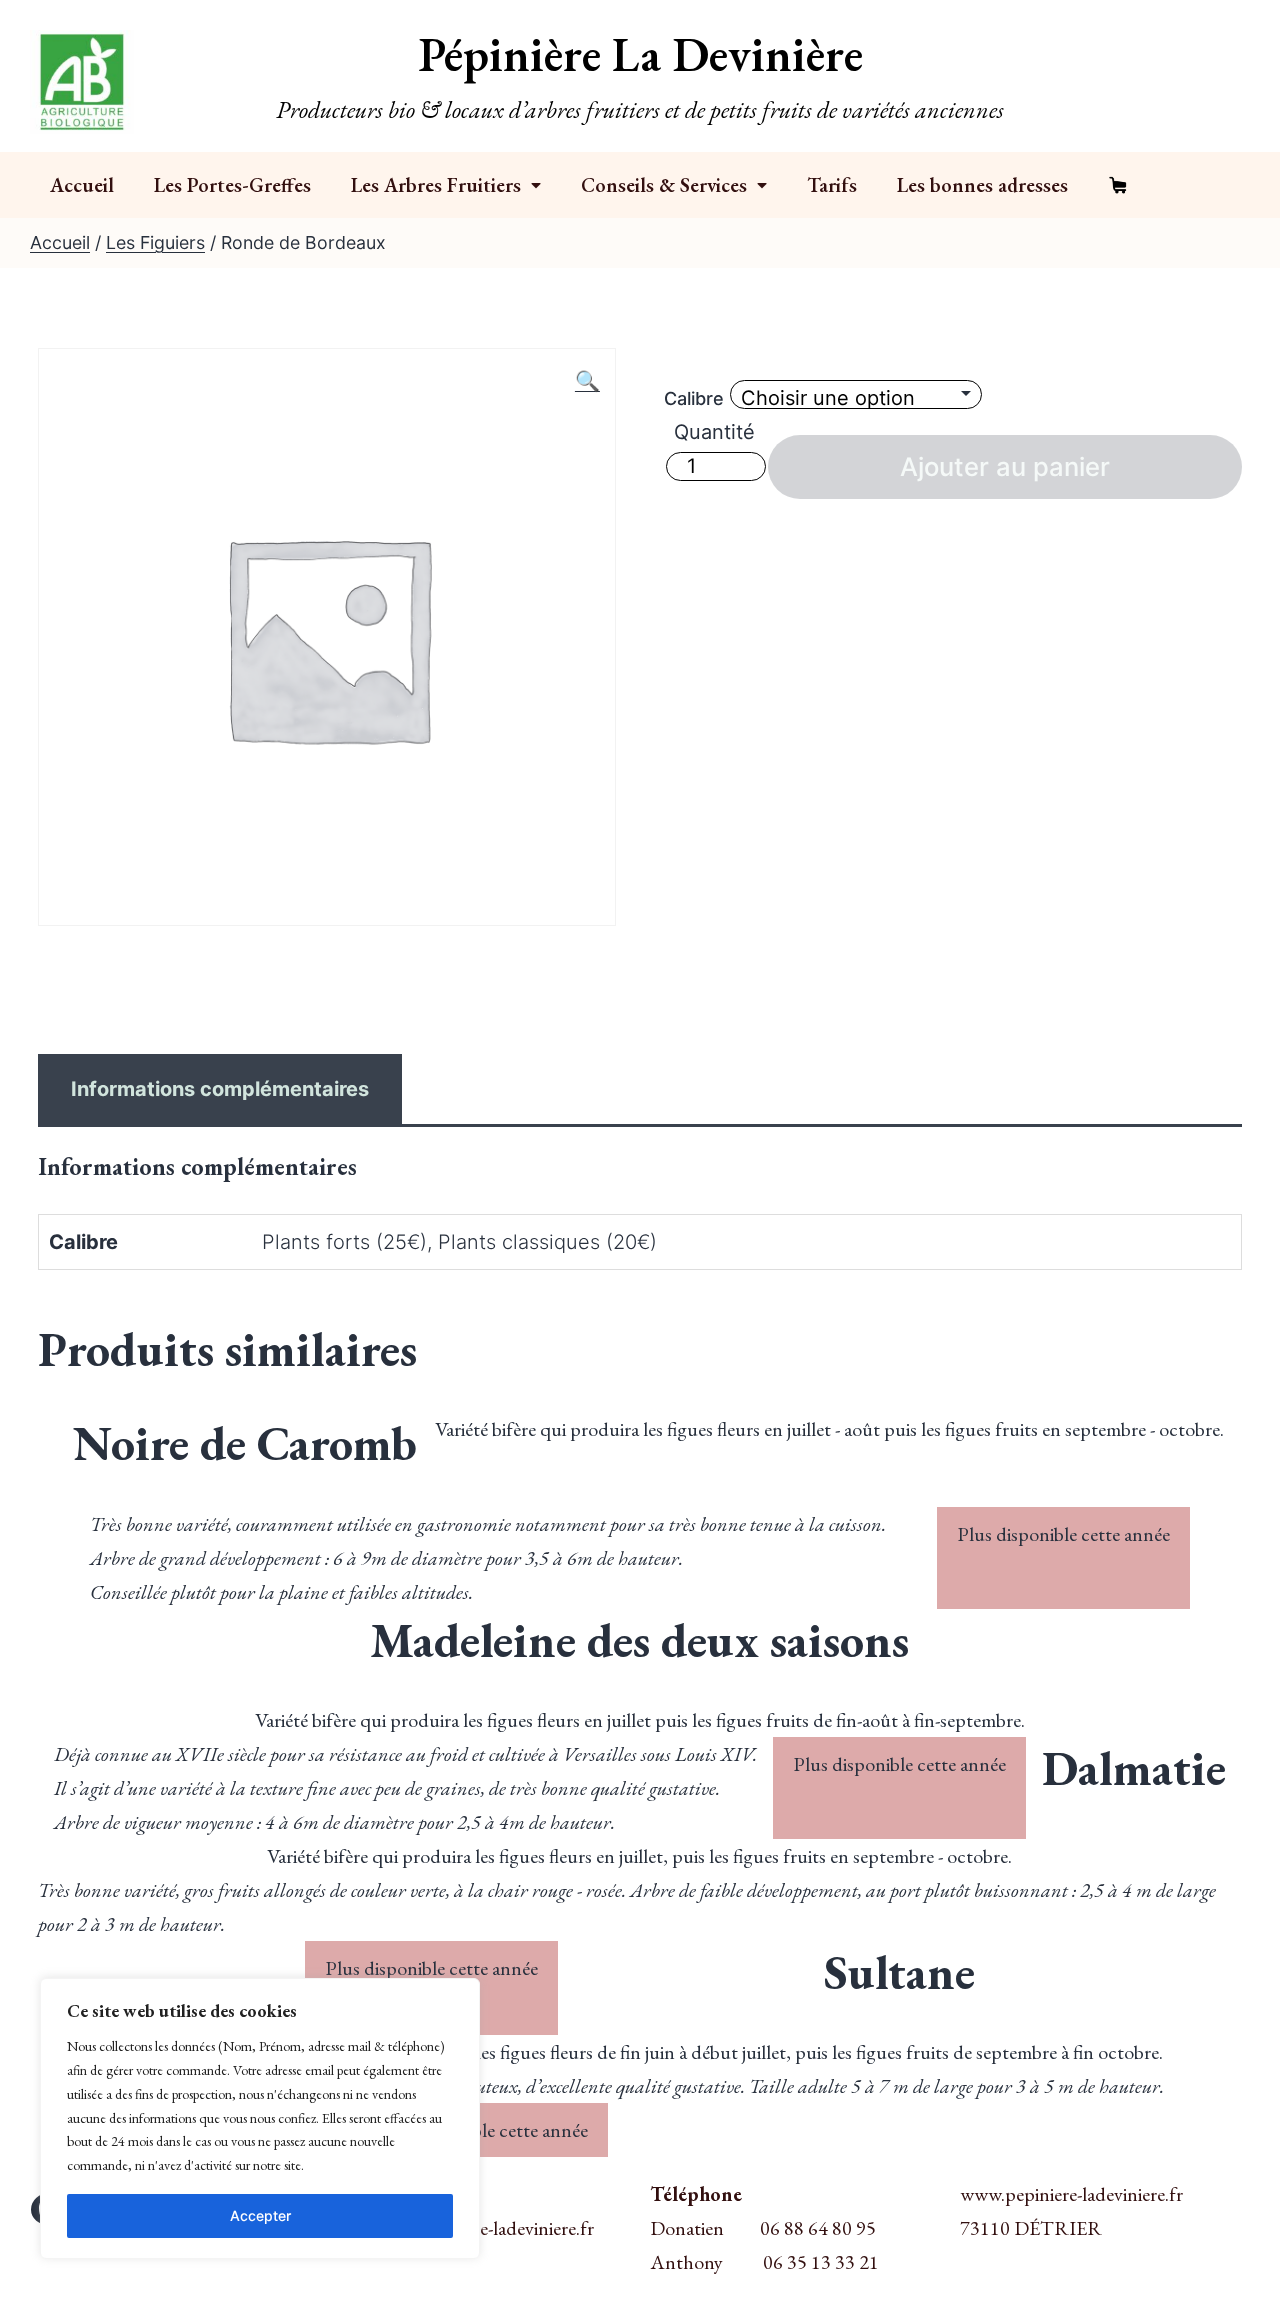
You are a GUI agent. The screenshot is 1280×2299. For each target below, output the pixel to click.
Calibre (694, 398)
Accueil (82, 185)
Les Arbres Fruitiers (436, 185)
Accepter (260, 2215)
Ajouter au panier (1005, 466)
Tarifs (832, 185)
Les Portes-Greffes (232, 185)
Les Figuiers (155, 242)
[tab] (220, 1089)
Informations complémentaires (220, 1089)
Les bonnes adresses (982, 185)
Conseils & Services (664, 185)
